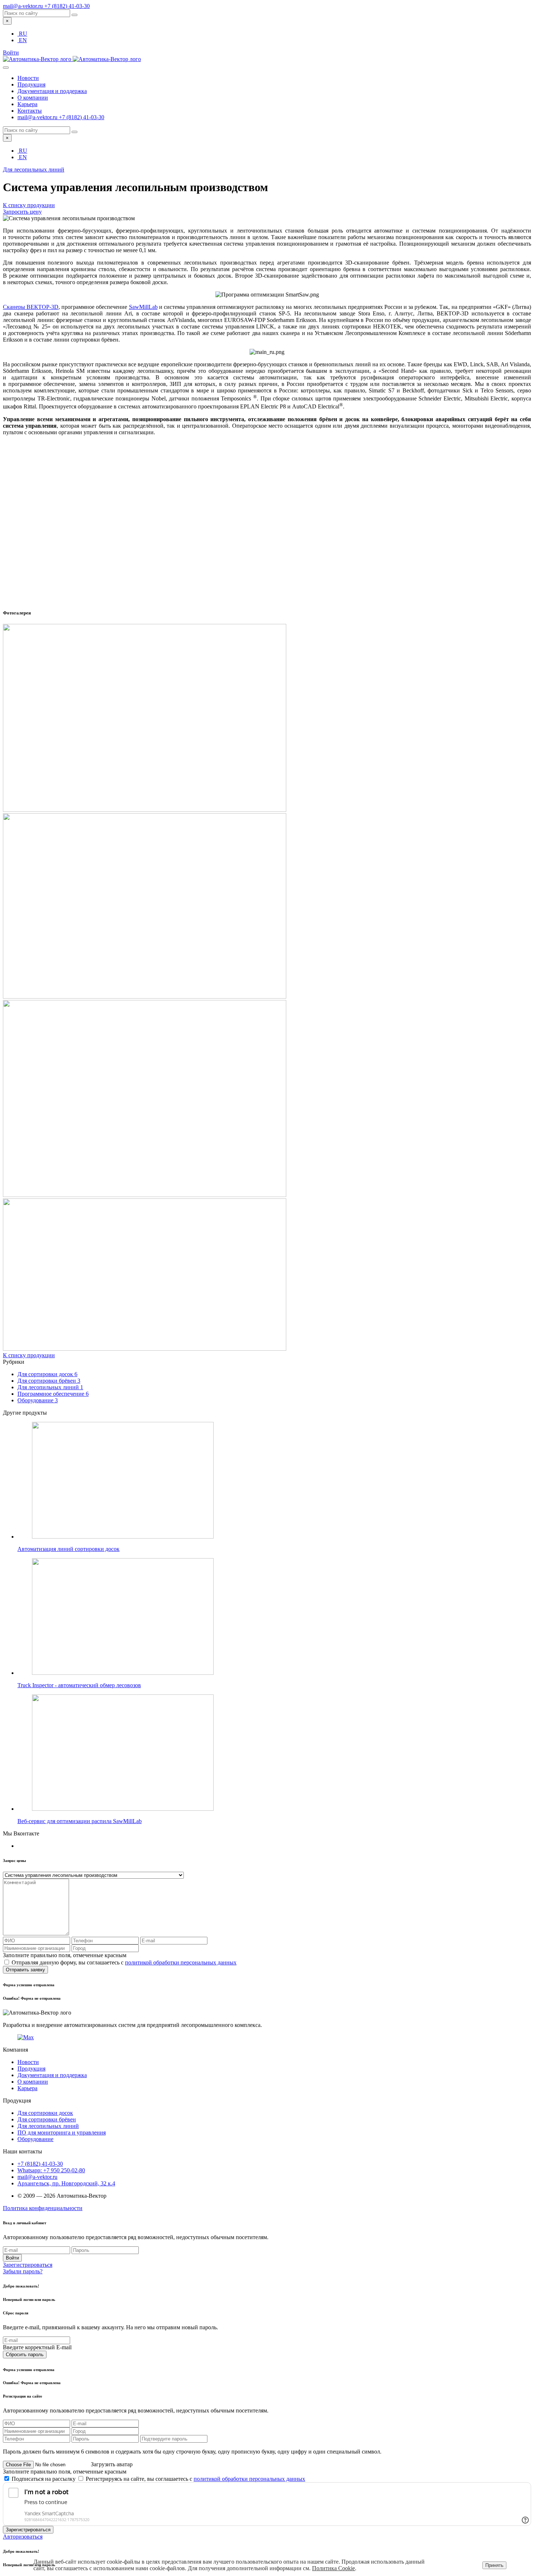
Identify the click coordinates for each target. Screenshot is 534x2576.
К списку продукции (29, 205)
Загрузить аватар (112, 2464)
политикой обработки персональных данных (181, 1962)
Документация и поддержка (52, 91)
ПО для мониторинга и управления (62, 2132)
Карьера (27, 104)
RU (23, 34)
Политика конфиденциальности (43, 2208)
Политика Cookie (333, 2568)
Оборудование (38, 1400)
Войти (12, 2258)
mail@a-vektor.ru (24, 6)
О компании (33, 98)
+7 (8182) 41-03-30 (67, 6)
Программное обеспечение (53, 1394)
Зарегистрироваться (28, 2265)
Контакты (30, 111)
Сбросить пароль (25, 2355)
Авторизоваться (23, 2537)
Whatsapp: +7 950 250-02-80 (51, 2170)
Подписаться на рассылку (44, 2479)
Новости (28, 78)
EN (23, 40)
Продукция (31, 84)
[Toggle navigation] (6, 68)
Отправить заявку (25, 1970)
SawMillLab (143, 307)
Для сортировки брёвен (49, 1381)
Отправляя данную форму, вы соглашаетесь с (124, 1962)
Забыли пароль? (23, 2271)
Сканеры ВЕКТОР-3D (31, 307)
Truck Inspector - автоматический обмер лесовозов (79, 1685)
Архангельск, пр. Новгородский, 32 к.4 (66, 2183)
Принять (494, 2565)
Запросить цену (22, 212)
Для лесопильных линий (34, 170)
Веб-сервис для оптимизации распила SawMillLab (80, 1821)
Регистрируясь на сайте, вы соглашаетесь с (195, 2479)
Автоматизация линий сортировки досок (68, 1549)
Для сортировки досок (47, 1374)
